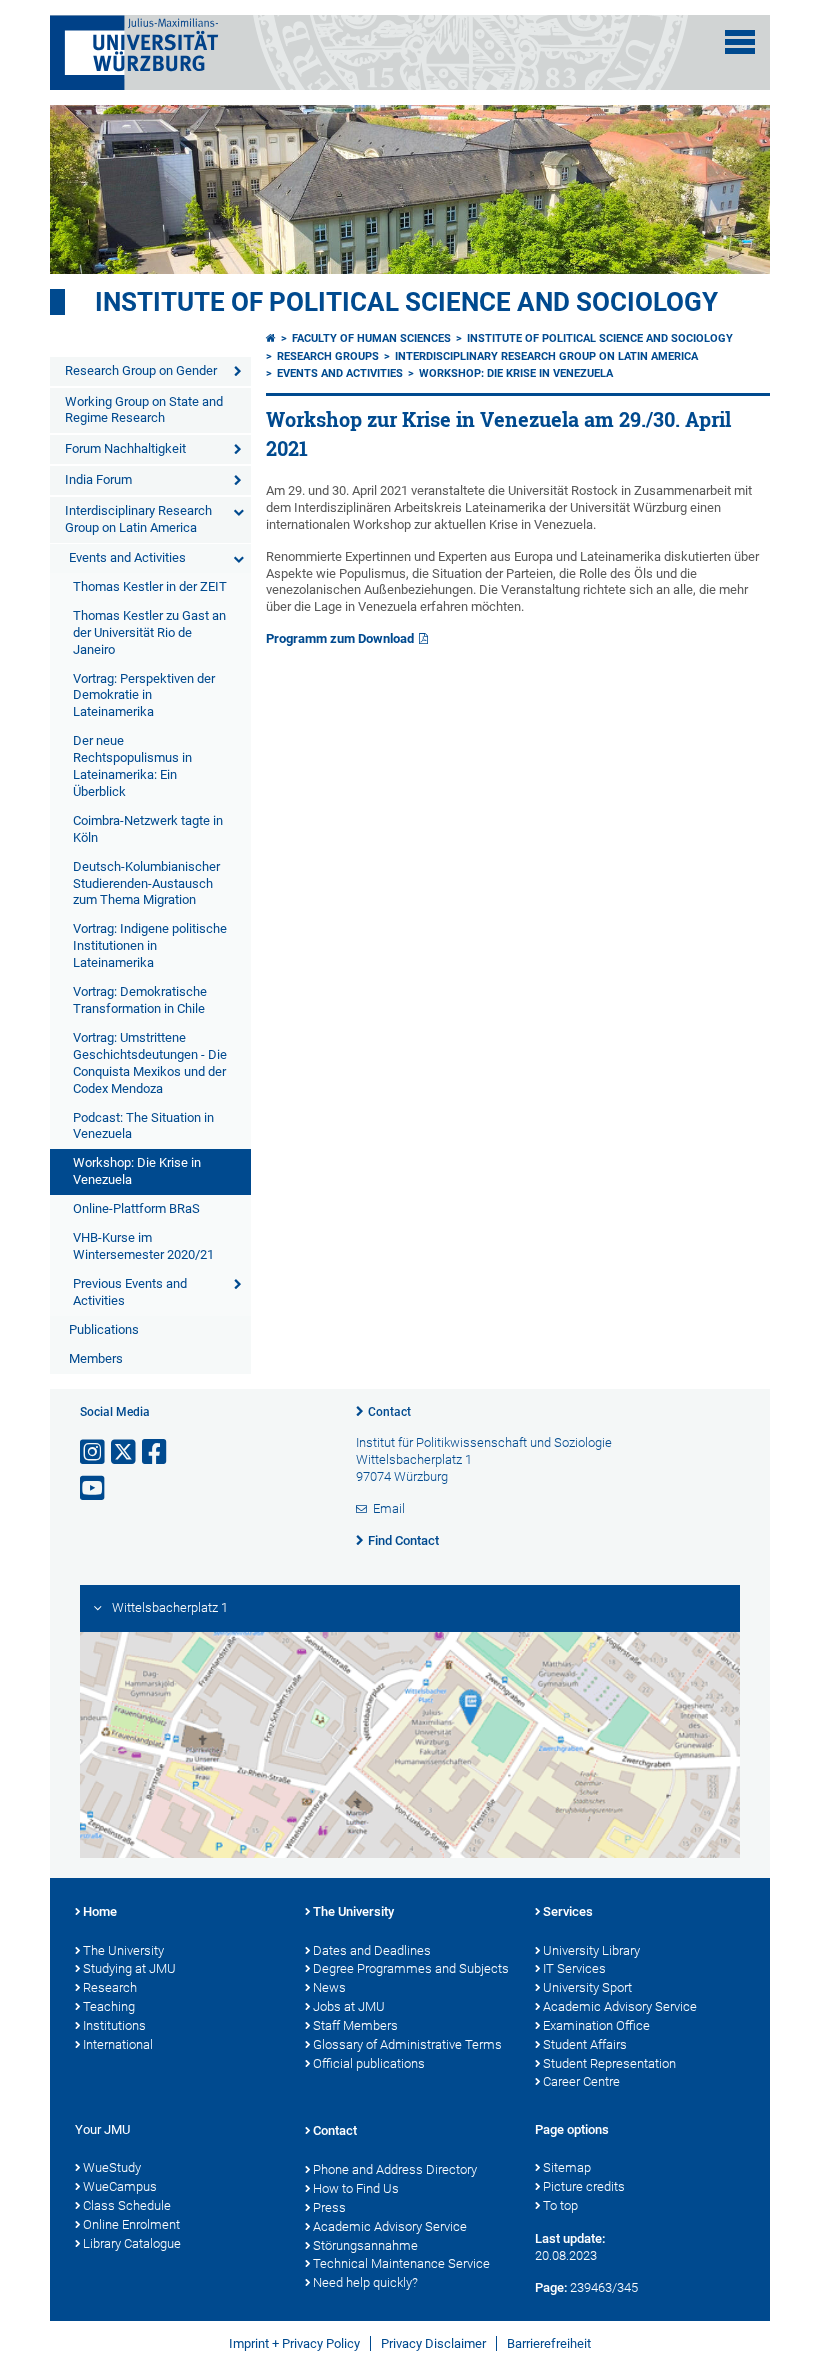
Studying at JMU (129, 1968)
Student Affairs (585, 2044)
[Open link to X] (125, 1452)
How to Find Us (356, 2188)
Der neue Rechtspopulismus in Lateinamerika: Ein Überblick (132, 766)
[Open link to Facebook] (156, 1452)
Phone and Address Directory (395, 2169)
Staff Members (355, 2025)
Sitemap (567, 2167)
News (329, 1987)
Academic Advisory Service (620, 2006)
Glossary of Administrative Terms (407, 2044)
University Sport (587, 1987)
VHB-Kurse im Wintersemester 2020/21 (143, 1246)
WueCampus (120, 2186)
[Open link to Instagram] (94, 1452)
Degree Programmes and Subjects (411, 1968)
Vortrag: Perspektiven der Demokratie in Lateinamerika (144, 695)
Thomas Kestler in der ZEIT (150, 586)
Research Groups (328, 356)
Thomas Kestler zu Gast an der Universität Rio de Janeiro (149, 632)
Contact (389, 1412)
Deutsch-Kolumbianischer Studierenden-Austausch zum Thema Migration (146, 883)
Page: (551, 2287)
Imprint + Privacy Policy (294, 2343)
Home (100, 1911)
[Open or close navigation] (740, 42)
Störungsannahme (365, 2245)
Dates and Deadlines (372, 1950)
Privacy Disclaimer (433, 2343)
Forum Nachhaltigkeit (125, 448)
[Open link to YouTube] (94, 1488)
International (118, 2044)
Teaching (109, 2006)
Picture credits (584, 2186)
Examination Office (596, 2025)
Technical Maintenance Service (401, 2263)
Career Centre (581, 2081)
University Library (591, 1950)
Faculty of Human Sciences (371, 338)
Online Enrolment (131, 2224)
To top (560, 2205)
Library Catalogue (132, 2243)
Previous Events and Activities (130, 1292)
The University (123, 1950)
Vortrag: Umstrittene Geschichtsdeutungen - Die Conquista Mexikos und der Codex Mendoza (150, 1063)
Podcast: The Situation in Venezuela (143, 1126)
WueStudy (112, 2167)
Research (110, 1987)
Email (389, 1508)
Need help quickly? (365, 2282)
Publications (104, 1329)
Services (568, 1911)
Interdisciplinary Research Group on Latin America (138, 519)
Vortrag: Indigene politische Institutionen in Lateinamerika (150, 945)
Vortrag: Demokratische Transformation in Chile (140, 1000)
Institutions (114, 2025)
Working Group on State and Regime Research (144, 410)
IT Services (574, 1968)
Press (329, 2207)
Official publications (369, 2063)
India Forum (98, 479)
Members (96, 1358)
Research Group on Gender (141, 370)
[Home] (271, 338)
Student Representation (609, 2063)
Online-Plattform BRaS (136, 1208)
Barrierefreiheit (549, 2343)
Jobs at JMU (349, 2006)
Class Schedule (127, 2205)
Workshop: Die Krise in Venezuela (137, 1171)
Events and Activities (127, 557)
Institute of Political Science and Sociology (406, 302)
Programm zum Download (340, 638)
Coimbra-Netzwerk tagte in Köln (148, 829)
